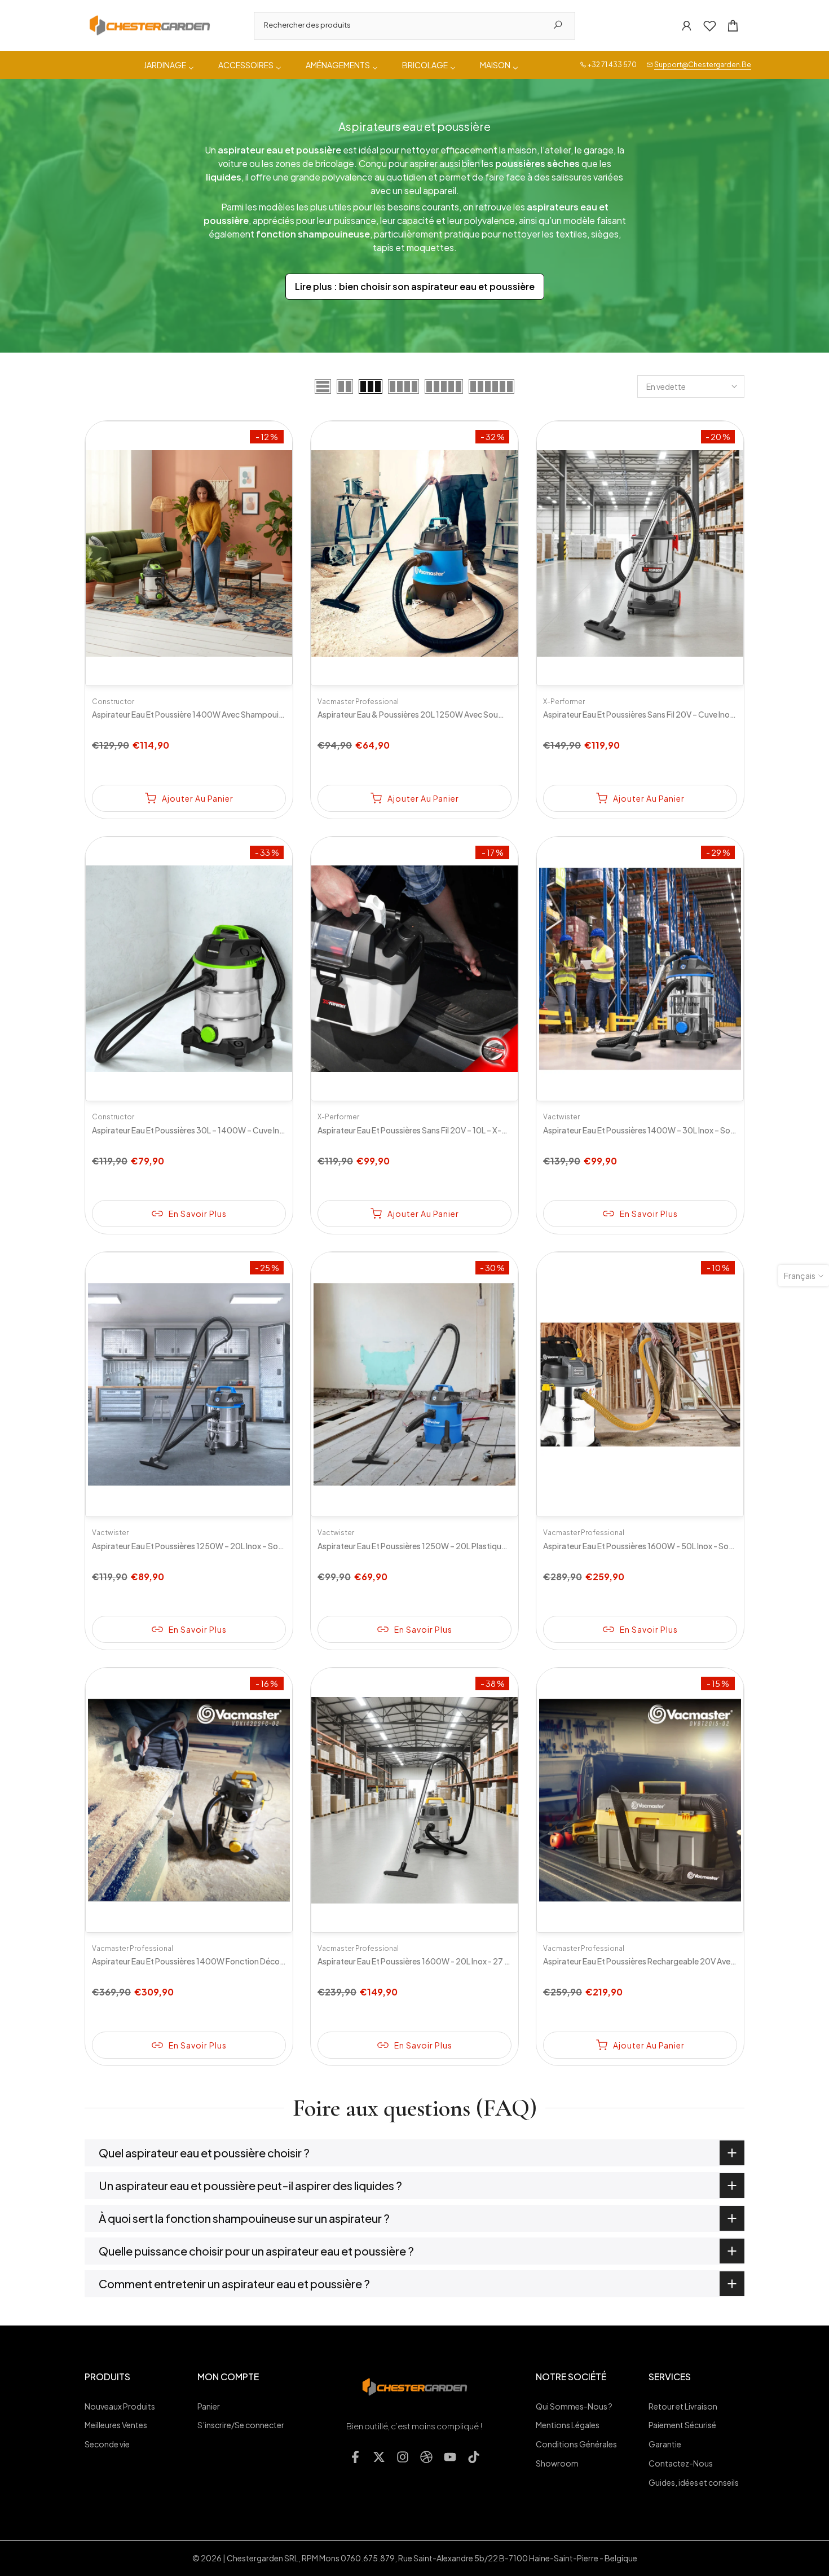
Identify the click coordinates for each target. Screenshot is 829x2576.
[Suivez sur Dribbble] (426, 2457)
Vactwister (561, 1117)
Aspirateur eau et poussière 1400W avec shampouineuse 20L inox (212, 714)
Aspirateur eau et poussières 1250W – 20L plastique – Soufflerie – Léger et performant (474, 1546)
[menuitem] (170, 65)
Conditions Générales (576, 2444)
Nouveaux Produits (120, 2406)
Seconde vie (107, 2444)
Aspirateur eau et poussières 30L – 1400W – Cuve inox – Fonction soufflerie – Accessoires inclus (265, 1130)
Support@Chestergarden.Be (703, 65)
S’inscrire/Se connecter (241, 2425)
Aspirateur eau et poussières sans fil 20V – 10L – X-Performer (429, 1130)
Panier (209, 2406)
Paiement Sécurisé (682, 2425)
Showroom (557, 2463)
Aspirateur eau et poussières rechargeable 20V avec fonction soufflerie (675, 1961)
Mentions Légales (568, 2425)
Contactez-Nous (681, 2463)
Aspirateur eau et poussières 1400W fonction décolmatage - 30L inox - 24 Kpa (236, 1961)
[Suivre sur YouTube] (450, 2457)
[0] (710, 26)
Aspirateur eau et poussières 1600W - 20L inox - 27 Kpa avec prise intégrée (453, 1961)
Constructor (113, 702)
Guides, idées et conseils (694, 2482)
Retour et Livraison (683, 2406)
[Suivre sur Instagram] (403, 2457)
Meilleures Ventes (116, 2425)
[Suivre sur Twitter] (379, 2457)
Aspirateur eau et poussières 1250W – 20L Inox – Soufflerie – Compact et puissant (240, 1546)
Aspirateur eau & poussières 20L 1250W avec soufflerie (418, 714)
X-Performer (564, 702)
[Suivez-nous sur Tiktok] (474, 2457)
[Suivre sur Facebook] (355, 2457)
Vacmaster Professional (358, 702)
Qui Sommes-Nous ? (574, 2406)
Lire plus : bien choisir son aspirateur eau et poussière (415, 286)
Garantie (665, 2444)
